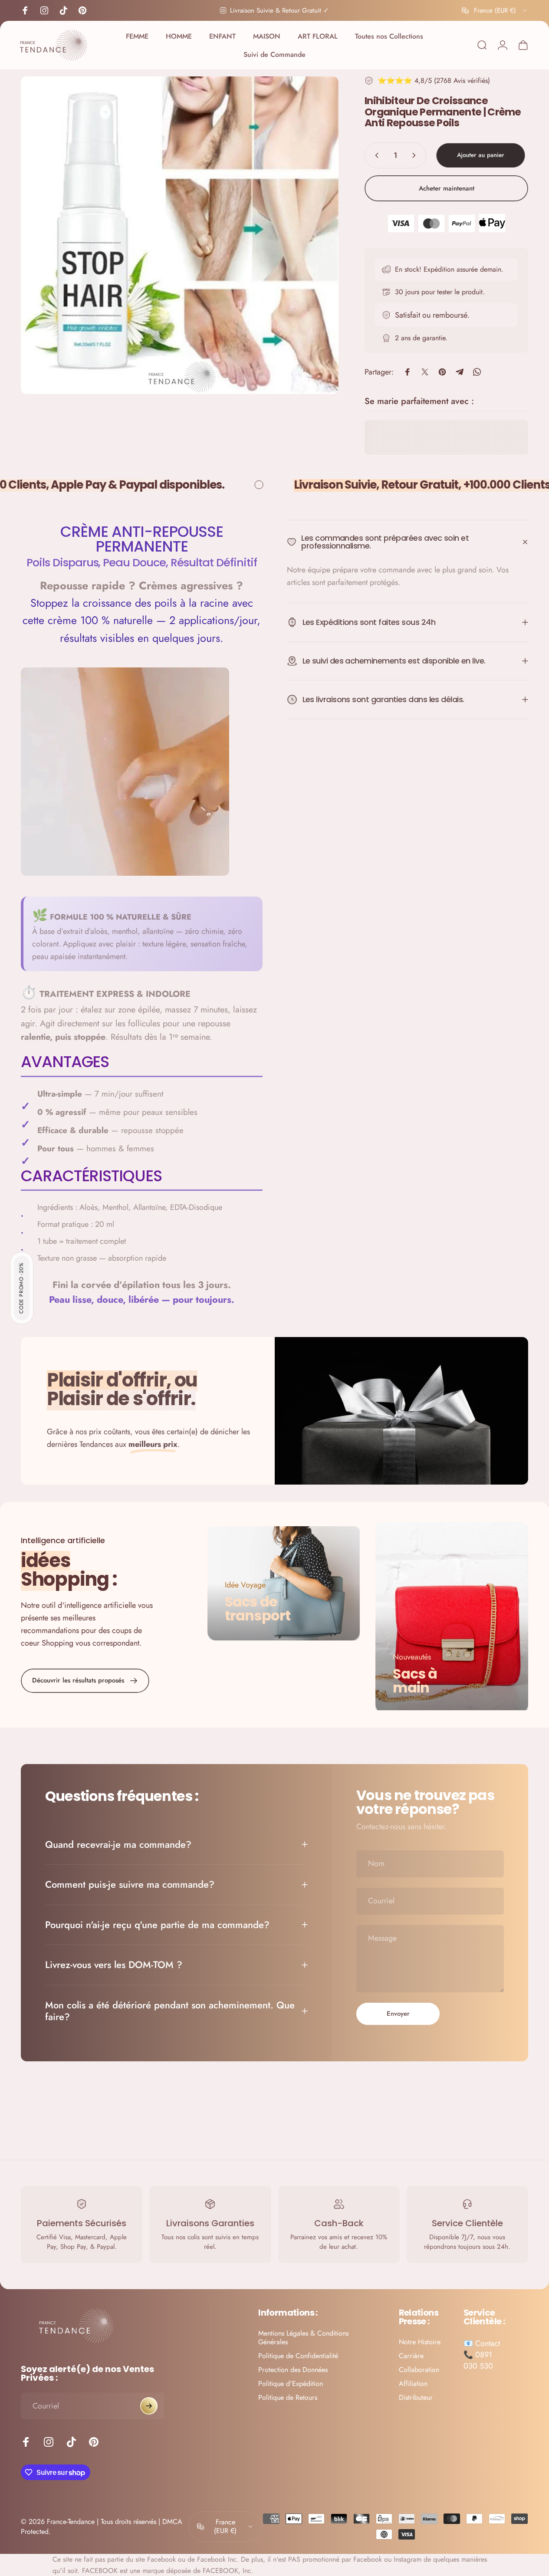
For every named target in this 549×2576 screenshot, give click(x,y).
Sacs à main (415, 1681)
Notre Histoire (420, 2342)
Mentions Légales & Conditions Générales (303, 2338)
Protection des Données (293, 2370)
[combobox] (495, 10)
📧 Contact (482, 2343)
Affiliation (413, 2384)
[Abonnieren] (149, 2406)
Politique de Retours (288, 2398)
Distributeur (416, 2398)
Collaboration (419, 2370)
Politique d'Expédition (291, 2384)
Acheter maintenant (447, 188)
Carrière (411, 2356)
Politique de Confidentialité (298, 2356)
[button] (22, 1288)
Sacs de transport (258, 1608)
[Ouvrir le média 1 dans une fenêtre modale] (180, 235)
